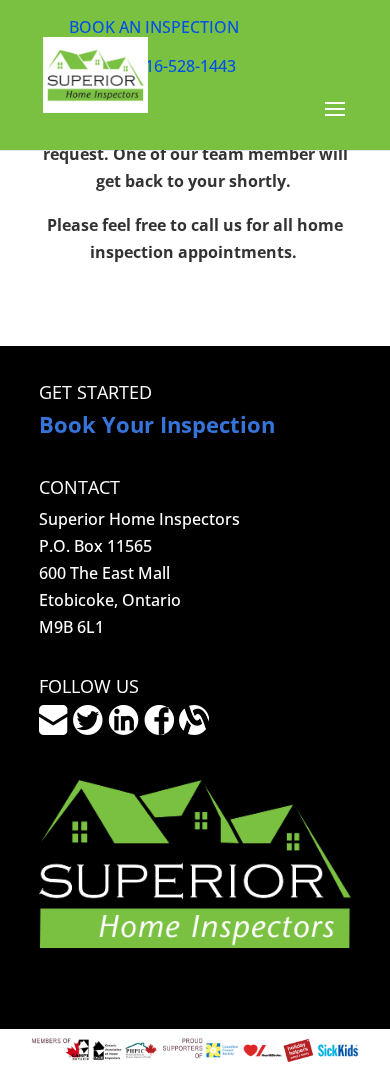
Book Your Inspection (157, 424)
